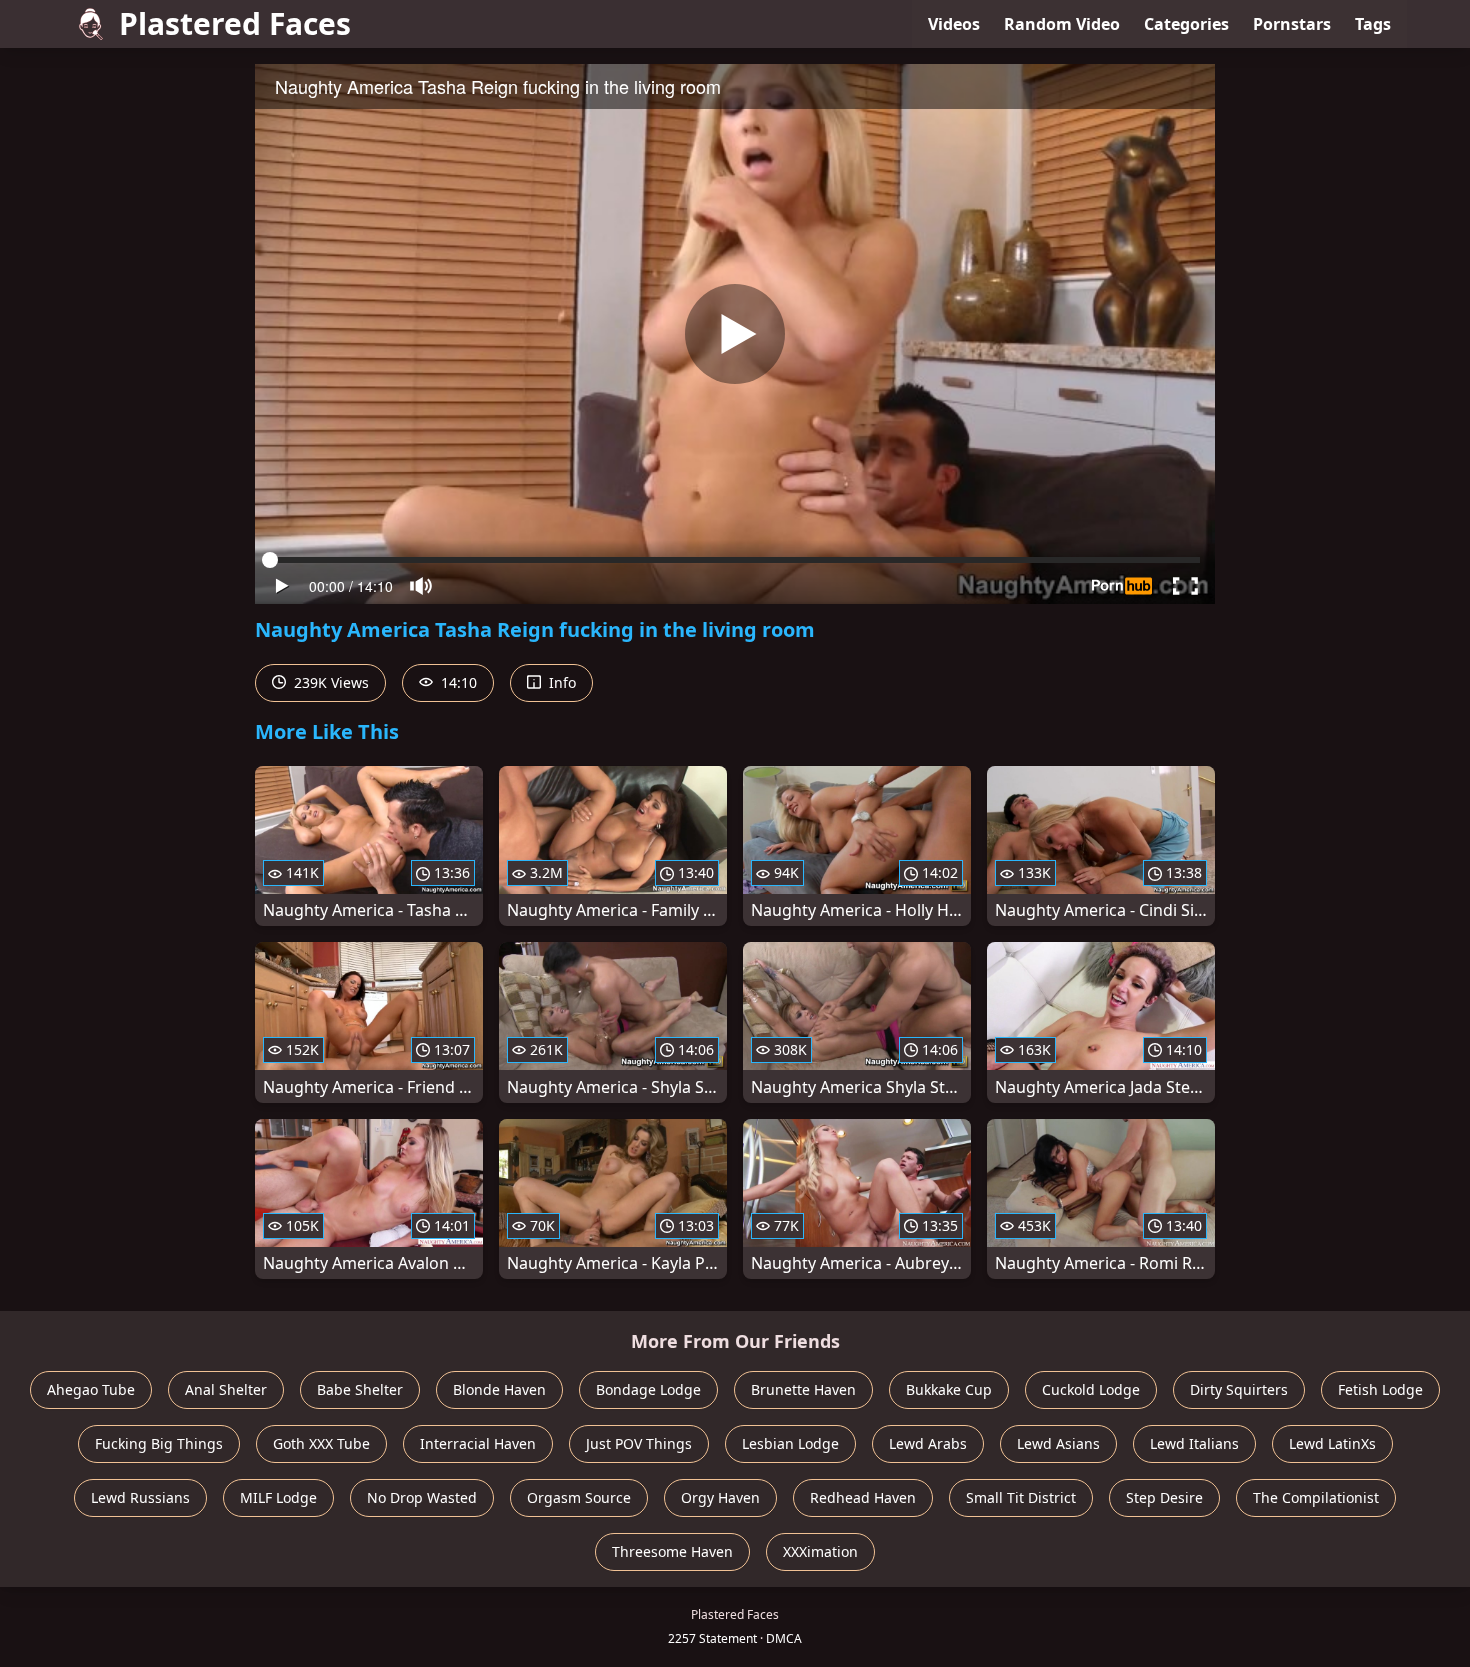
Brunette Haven (803, 1389)
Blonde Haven (499, 1389)
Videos (954, 24)
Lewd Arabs (928, 1443)
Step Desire (1164, 1497)
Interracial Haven (478, 1443)
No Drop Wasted (422, 1497)
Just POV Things (639, 1443)
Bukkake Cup (949, 1389)
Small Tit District (1021, 1497)
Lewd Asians (1058, 1443)
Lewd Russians (140, 1497)
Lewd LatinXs (1332, 1443)
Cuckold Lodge (1091, 1389)
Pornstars (1292, 24)
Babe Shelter (360, 1389)
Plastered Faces (235, 23)
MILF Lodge (278, 1497)
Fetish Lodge (1380, 1389)
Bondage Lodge (648, 1389)
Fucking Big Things (159, 1443)
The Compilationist (1316, 1497)
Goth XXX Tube (321, 1443)
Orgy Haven (720, 1497)
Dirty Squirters (1239, 1389)
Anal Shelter (226, 1389)
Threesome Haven (672, 1551)
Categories (1186, 24)
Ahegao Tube (91, 1389)
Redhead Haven (863, 1497)
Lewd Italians (1194, 1443)
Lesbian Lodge (790, 1443)
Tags (1373, 24)
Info (560, 682)
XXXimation (820, 1551)
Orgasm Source (579, 1497)
